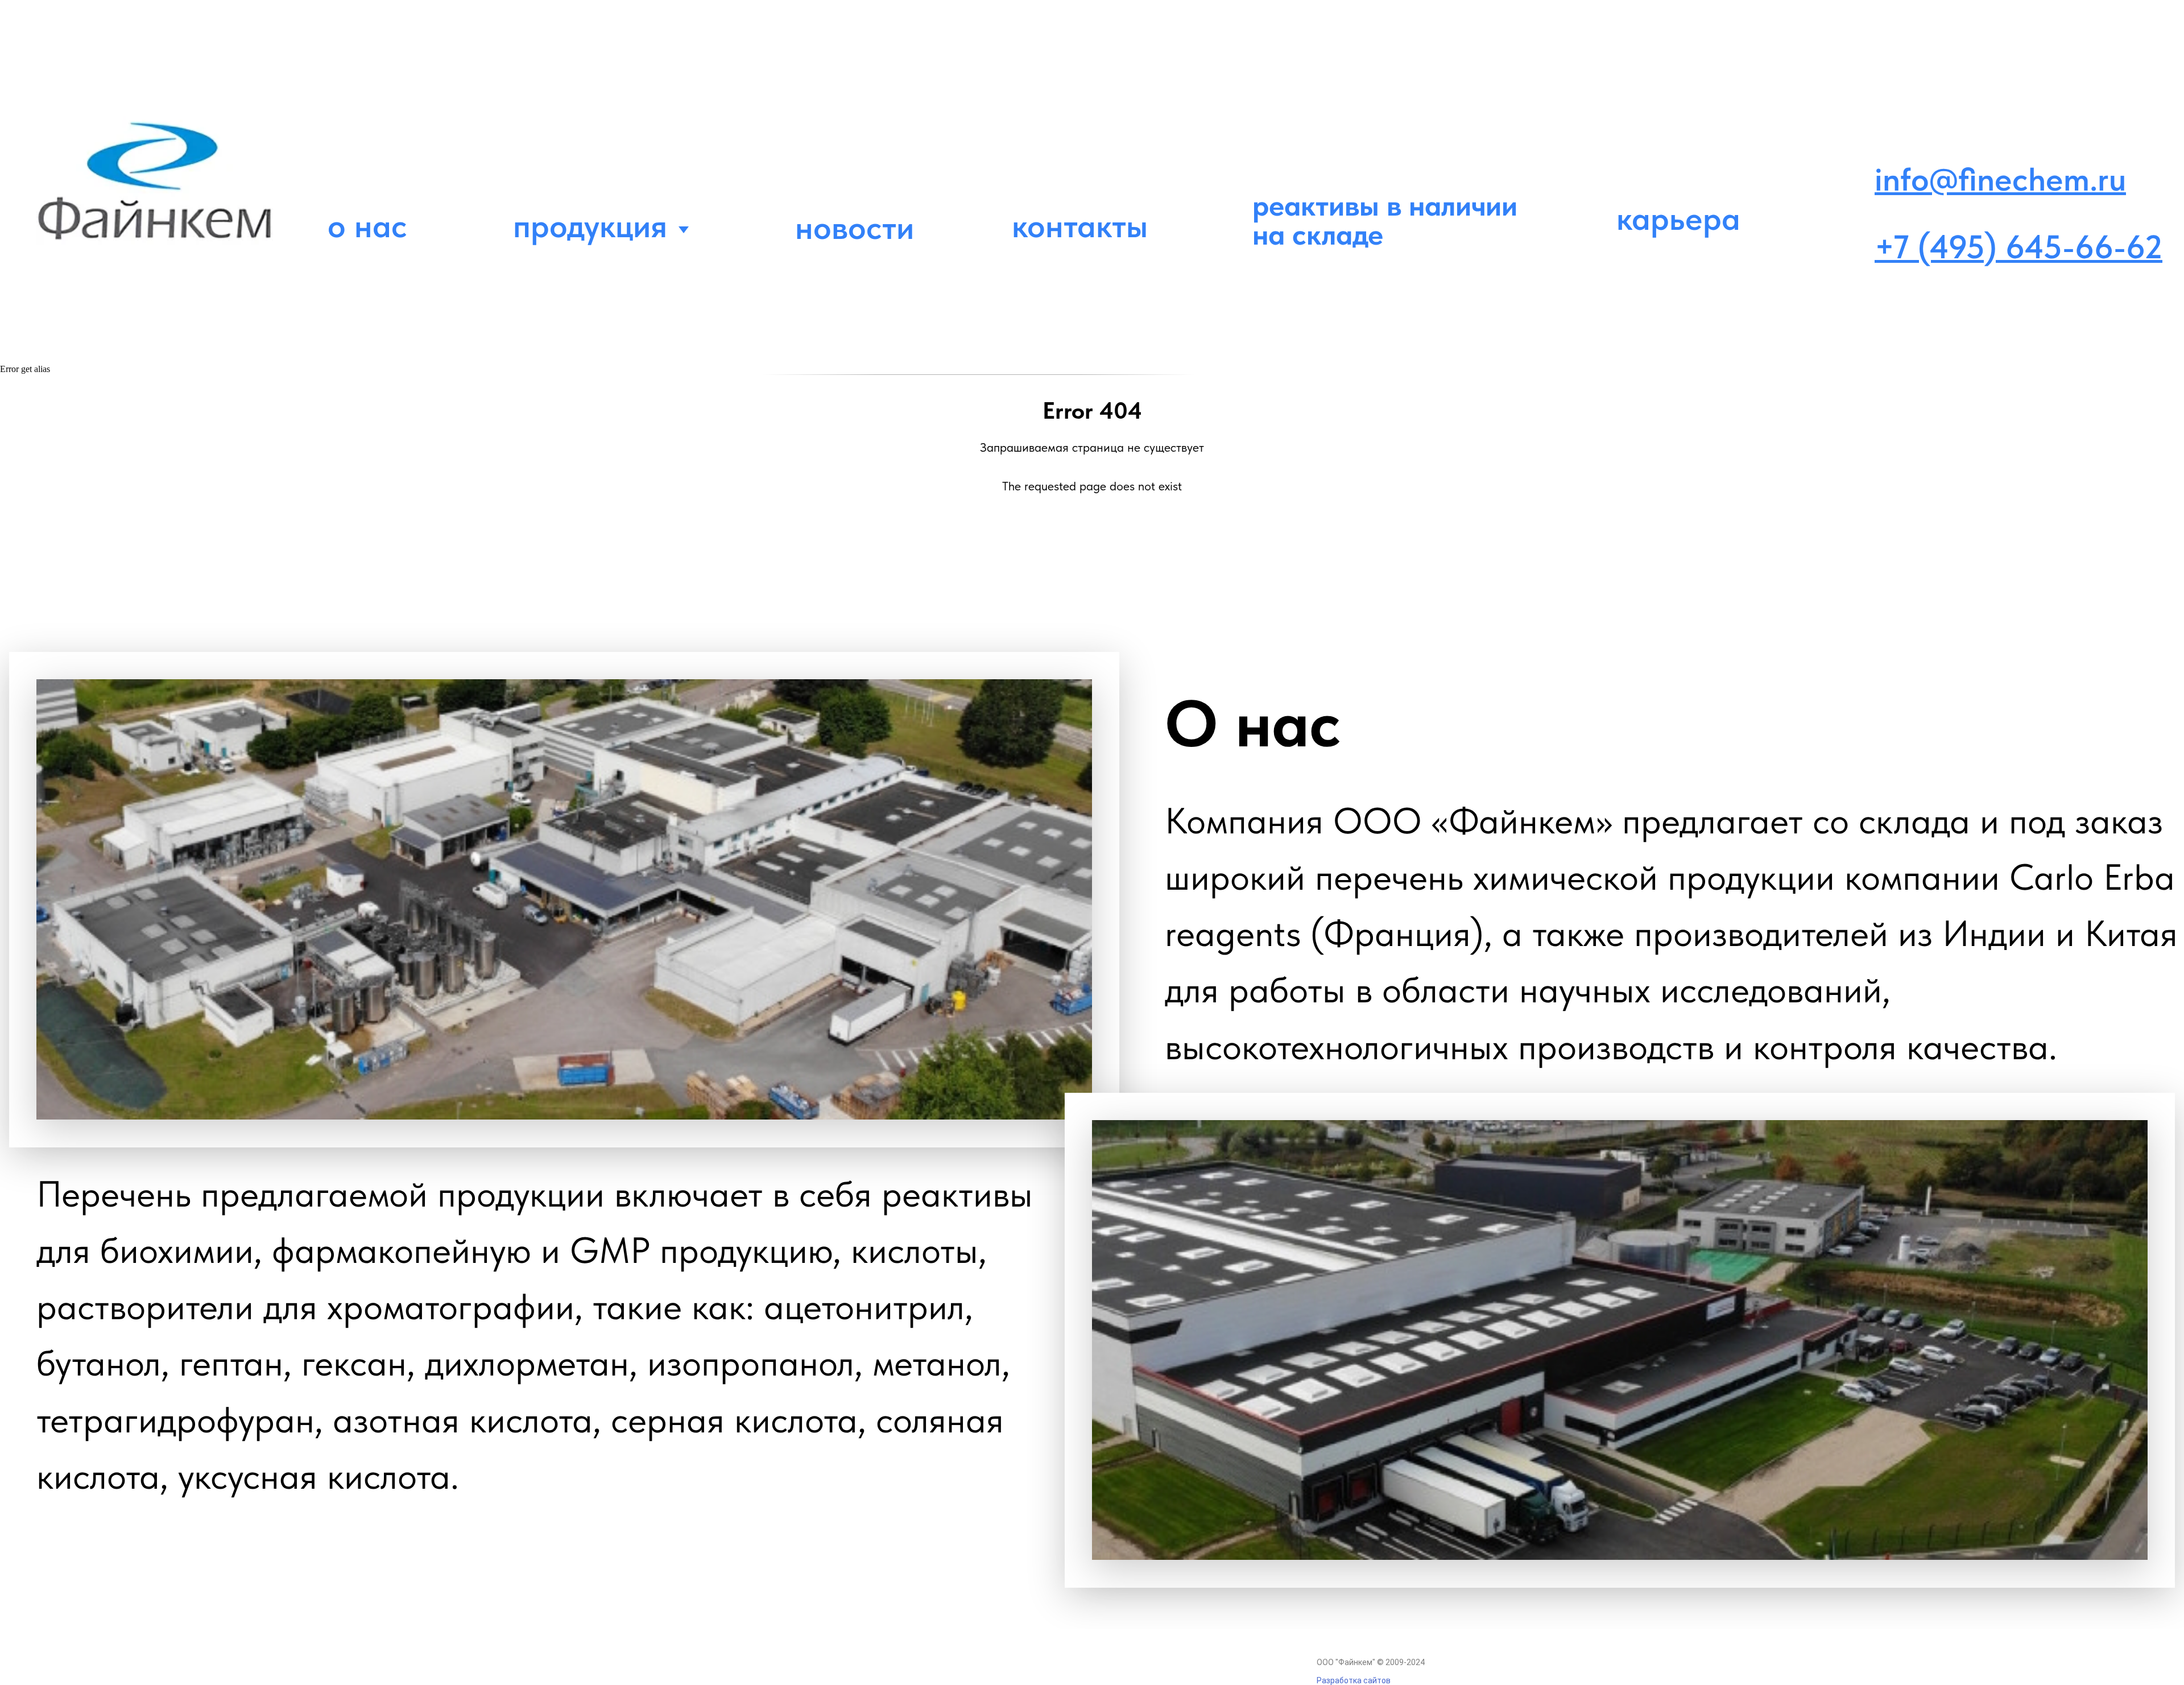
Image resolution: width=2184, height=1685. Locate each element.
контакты (1080, 226)
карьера (1678, 218)
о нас (367, 226)
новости (855, 227)
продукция (590, 226)
